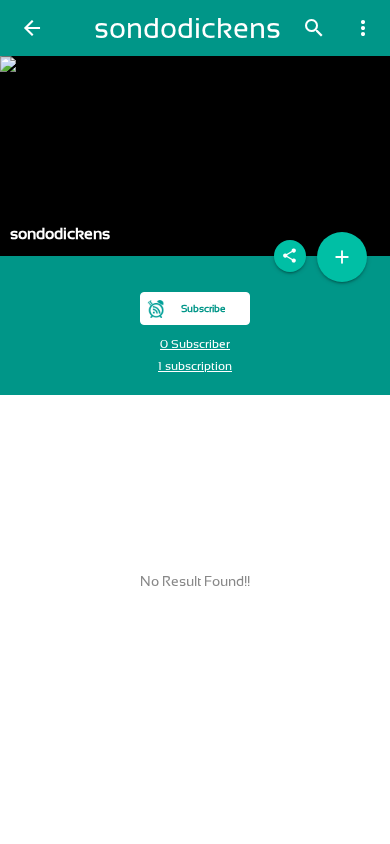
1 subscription (195, 366)
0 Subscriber (195, 344)
